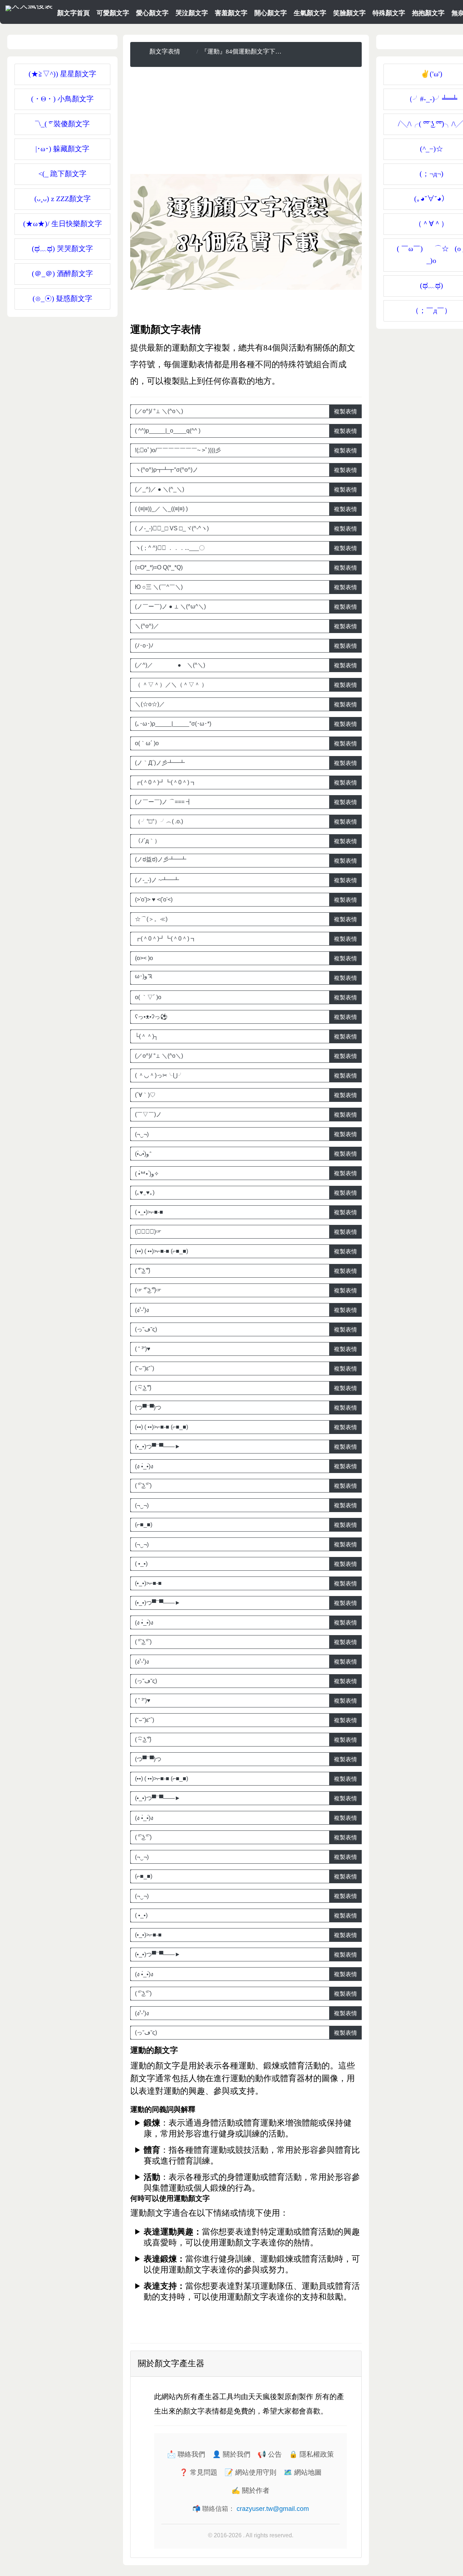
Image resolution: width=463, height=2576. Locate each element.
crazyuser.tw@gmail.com (273, 2509)
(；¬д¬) (432, 174)
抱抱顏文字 (428, 13)
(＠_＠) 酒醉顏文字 (62, 273)
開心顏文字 (271, 13)
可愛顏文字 (113, 13)
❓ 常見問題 (198, 2472)
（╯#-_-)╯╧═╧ (431, 99)
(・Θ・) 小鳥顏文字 (62, 99)
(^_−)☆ (432, 149)
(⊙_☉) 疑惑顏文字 (62, 298)
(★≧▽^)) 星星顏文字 (62, 74)
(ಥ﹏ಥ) (432, 285)
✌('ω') (432, 74)
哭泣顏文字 (192, 13)
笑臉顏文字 (349, 13)
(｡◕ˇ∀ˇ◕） (431, 199)
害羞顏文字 (231, 13)
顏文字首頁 (73, 13)
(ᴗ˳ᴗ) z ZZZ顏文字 (63, 199)
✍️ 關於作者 (250, 2490)
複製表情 (345, 411)
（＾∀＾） (431, 224)
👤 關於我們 (231, 2454)
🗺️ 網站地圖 (303, 2472)
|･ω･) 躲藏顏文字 (62, 149)
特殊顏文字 (389, 13)
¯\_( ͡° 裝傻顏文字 (62, 124)
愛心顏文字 (152, 13)
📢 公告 (270, 2454)
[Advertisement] (246, 123)
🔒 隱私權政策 (311, 2454)
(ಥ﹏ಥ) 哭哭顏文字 (62, 249)
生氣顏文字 (310, 13)
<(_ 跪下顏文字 (62, 174)
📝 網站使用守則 (250, 2472)
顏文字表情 (165, 52)
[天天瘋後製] (29, 7)
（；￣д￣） (432, 310)
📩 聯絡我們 (186, 2454)
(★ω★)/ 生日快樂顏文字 (63, 224)
